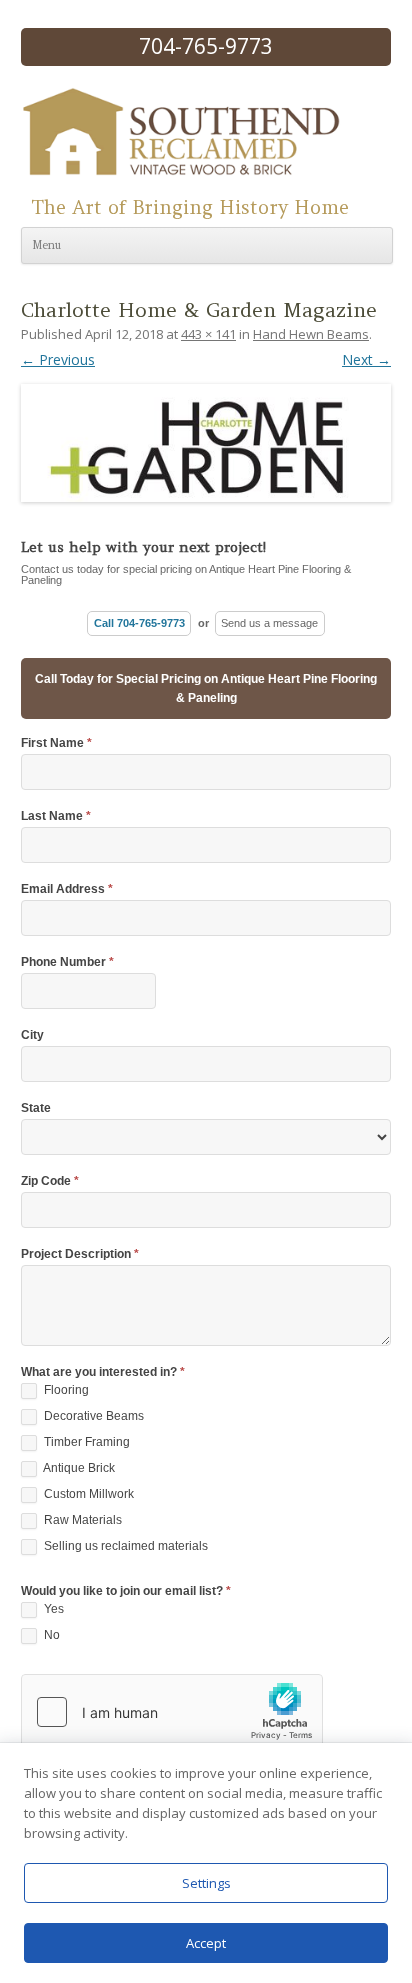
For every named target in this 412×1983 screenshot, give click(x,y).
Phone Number (67, 962)
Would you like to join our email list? (126, 1591)
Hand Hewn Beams (311, 334)
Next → (366, 359)
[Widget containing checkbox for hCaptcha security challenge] (172, 1712)
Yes (52, 1609)
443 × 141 (208, 334)
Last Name (56, 816)
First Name (56, 743)
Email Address (67, 889)
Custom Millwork (87, 1494)
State (36, 1108)
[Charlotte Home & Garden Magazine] (206, 436)
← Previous (58, 359)
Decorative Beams (92, 1416)
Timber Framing (85, 1442)
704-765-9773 (206, 46)
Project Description (80, 1254)
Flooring (65, 1390)
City (32, 1035)
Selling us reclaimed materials (124, 1546)
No (50, 1635)
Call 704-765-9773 (139, 623)
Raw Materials (81, 1520)
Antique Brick (78, 1468)
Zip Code (50, 1181)
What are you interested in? (103, 1372)
